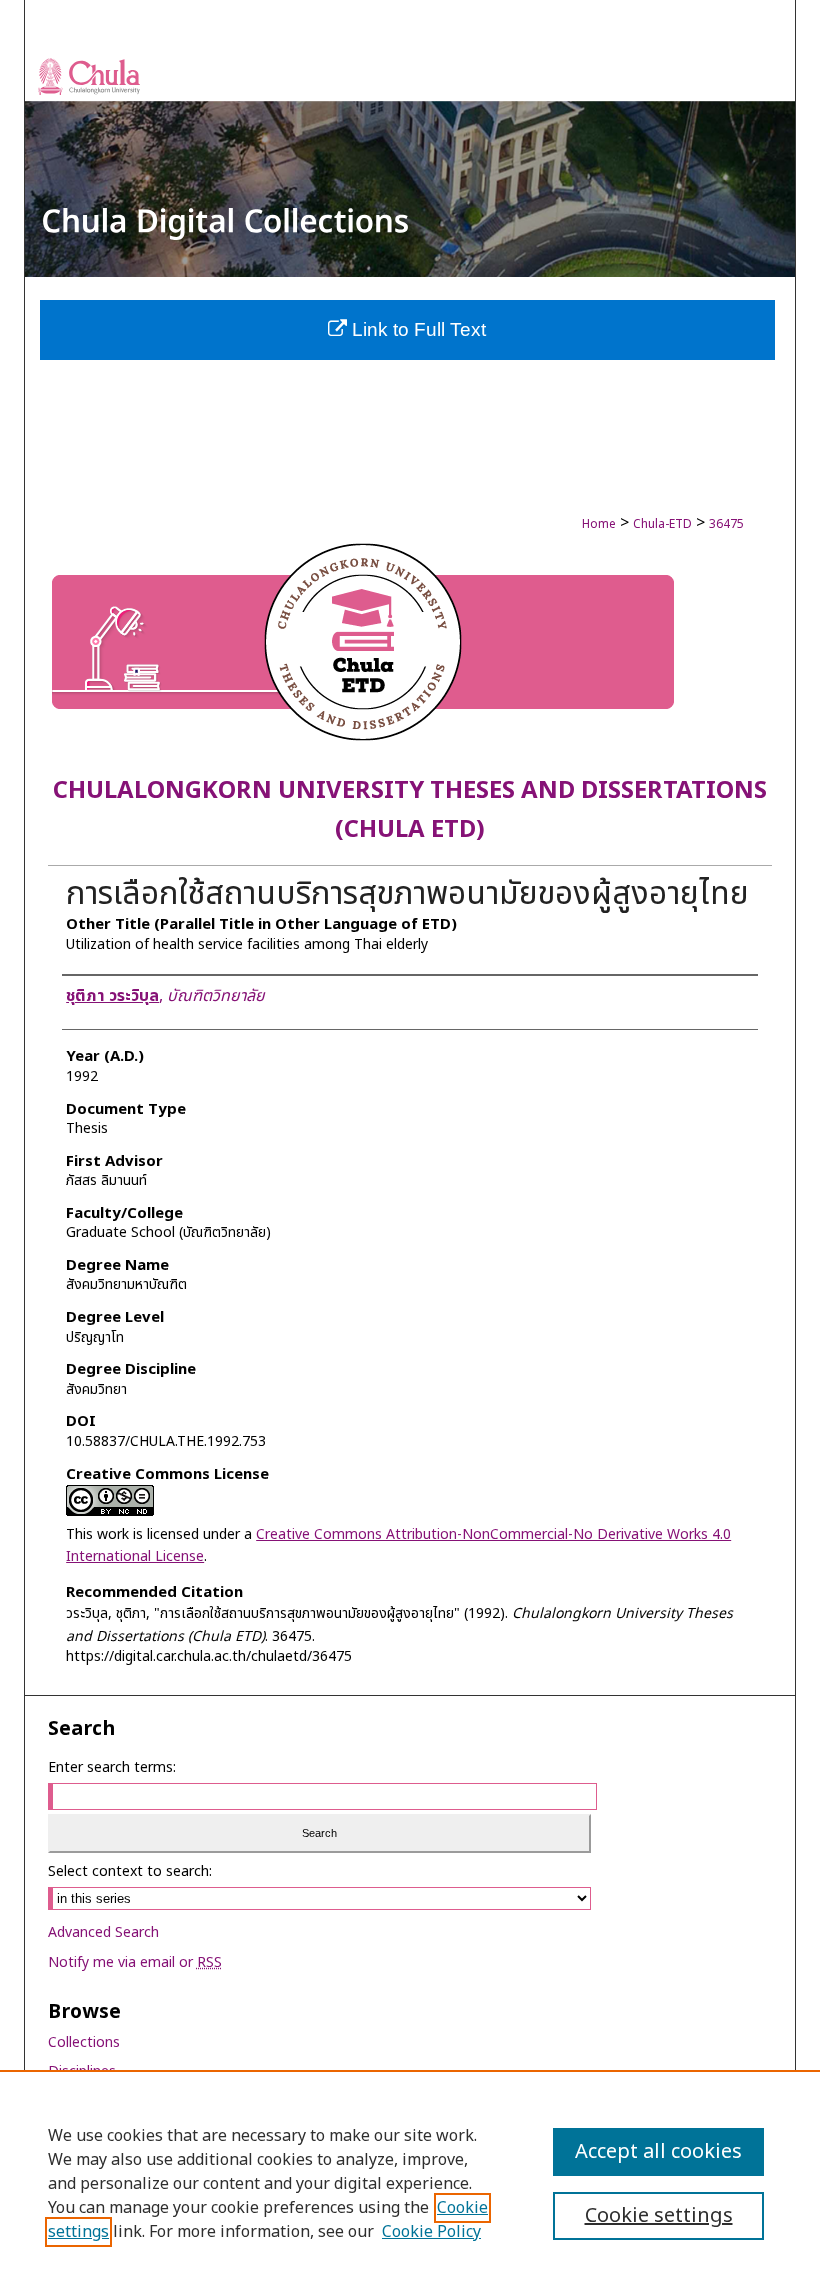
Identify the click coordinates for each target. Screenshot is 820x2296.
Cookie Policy (431, 2232)
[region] (410, 2183)
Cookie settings (659, 2216)
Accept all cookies (658, 2152)
